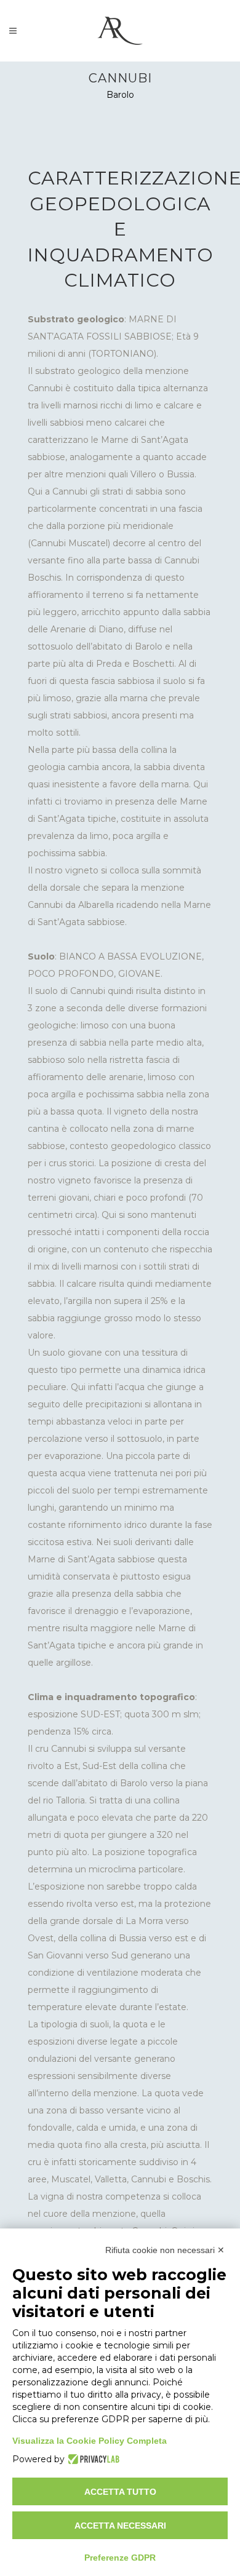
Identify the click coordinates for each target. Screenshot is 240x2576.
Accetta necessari (120, 2526)
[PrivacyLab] (92, 2459)
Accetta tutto (120, 2492)
